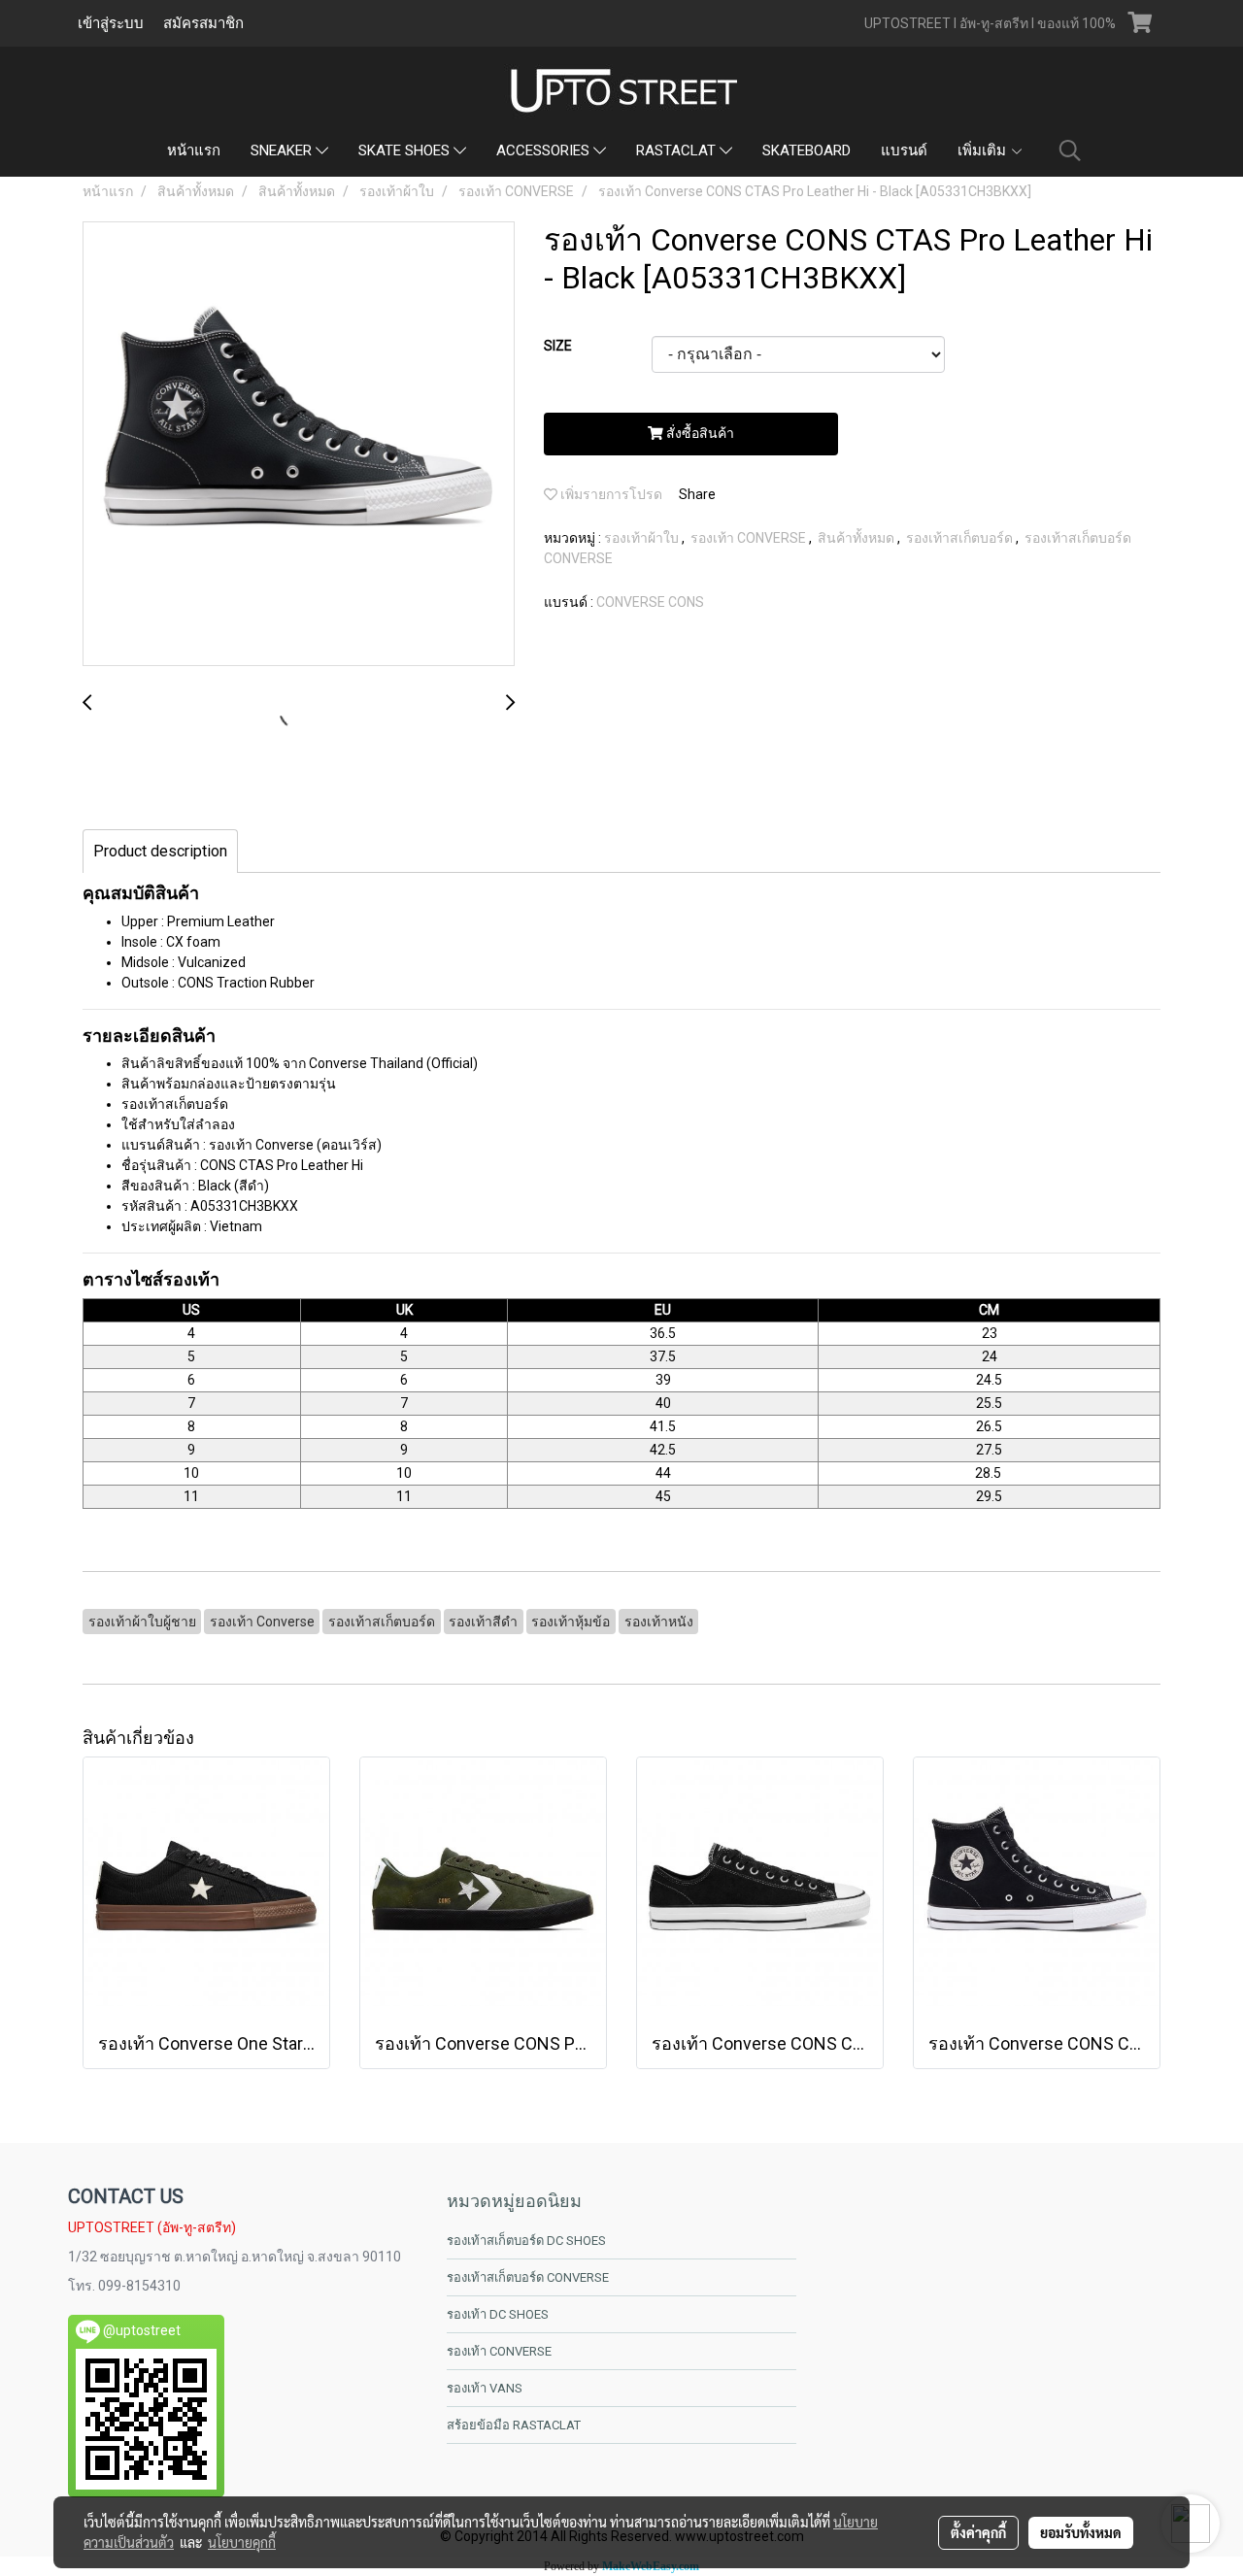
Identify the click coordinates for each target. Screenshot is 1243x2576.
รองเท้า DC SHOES (498, 2314)
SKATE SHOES (406, 151)
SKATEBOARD (806, 151)
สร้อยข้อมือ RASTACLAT (514, 2425)
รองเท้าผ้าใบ (643, 538)
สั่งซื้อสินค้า (699, 433)
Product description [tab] (160, 851)
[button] (1070, 151)
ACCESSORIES (545, 151)
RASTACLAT (678, 151)
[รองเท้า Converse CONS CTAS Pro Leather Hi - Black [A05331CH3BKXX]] (299, 445)
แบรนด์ (904, 151)
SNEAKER (283, 151)
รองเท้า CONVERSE (750, 538)
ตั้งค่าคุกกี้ (978, 2532)
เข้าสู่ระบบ (111, 23)
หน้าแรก (194, 151)
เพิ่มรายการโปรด (610, 494)
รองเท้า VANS (485, 2388)
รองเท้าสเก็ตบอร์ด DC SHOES (526, 2241)
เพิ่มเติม (984, 151)
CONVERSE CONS (650, 602)
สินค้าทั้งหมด (857, 538)
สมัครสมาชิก (203, 23)
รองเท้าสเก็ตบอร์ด (961, 538)
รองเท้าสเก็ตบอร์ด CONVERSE (528, 2277)
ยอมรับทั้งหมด (1081, 2532)
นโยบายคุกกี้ (242, 2542)
